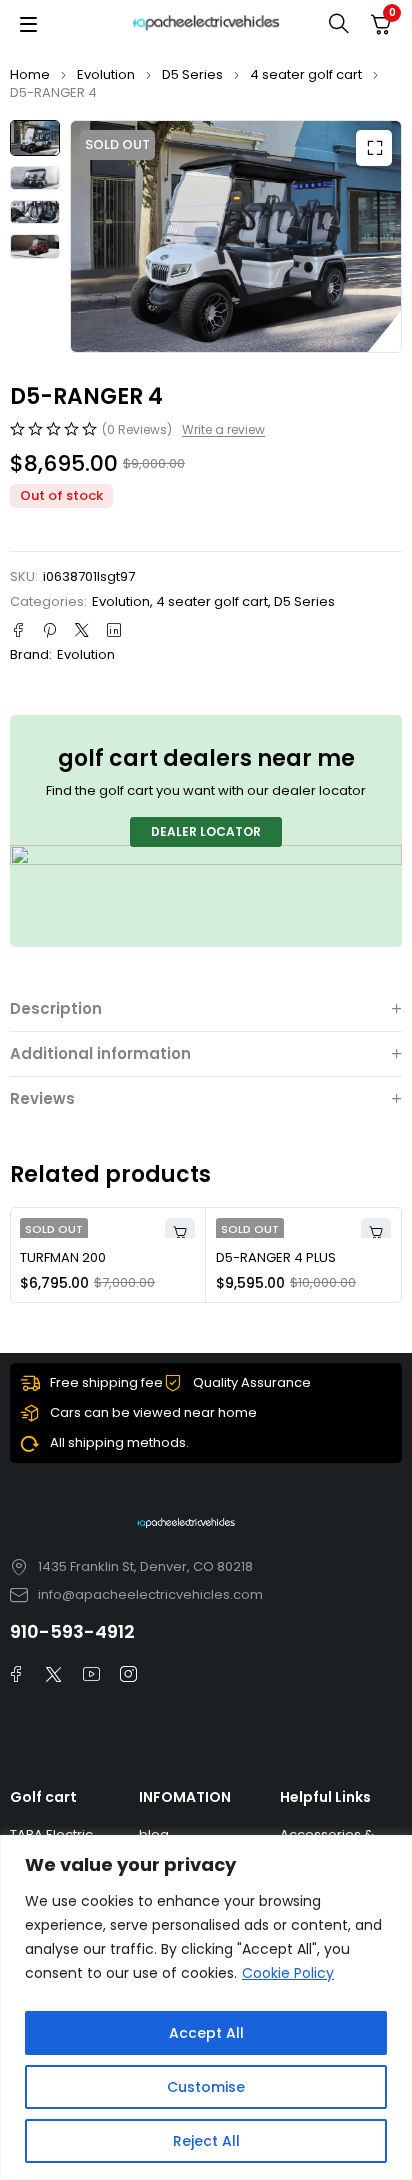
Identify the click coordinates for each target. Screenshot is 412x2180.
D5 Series (192, 74)
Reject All (206, 2141)
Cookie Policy (288, 1973)
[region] (206, 2007)
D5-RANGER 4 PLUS (276, 1257)
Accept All (206, 2033)
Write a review (223, 430)
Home (30, 74)
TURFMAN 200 (63, 1257)
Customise (206, 2087)
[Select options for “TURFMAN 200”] (180, 1233)
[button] (374, 148)
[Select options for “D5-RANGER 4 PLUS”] (376, 1233)
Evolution (106, 74)
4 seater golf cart (306, 74)
